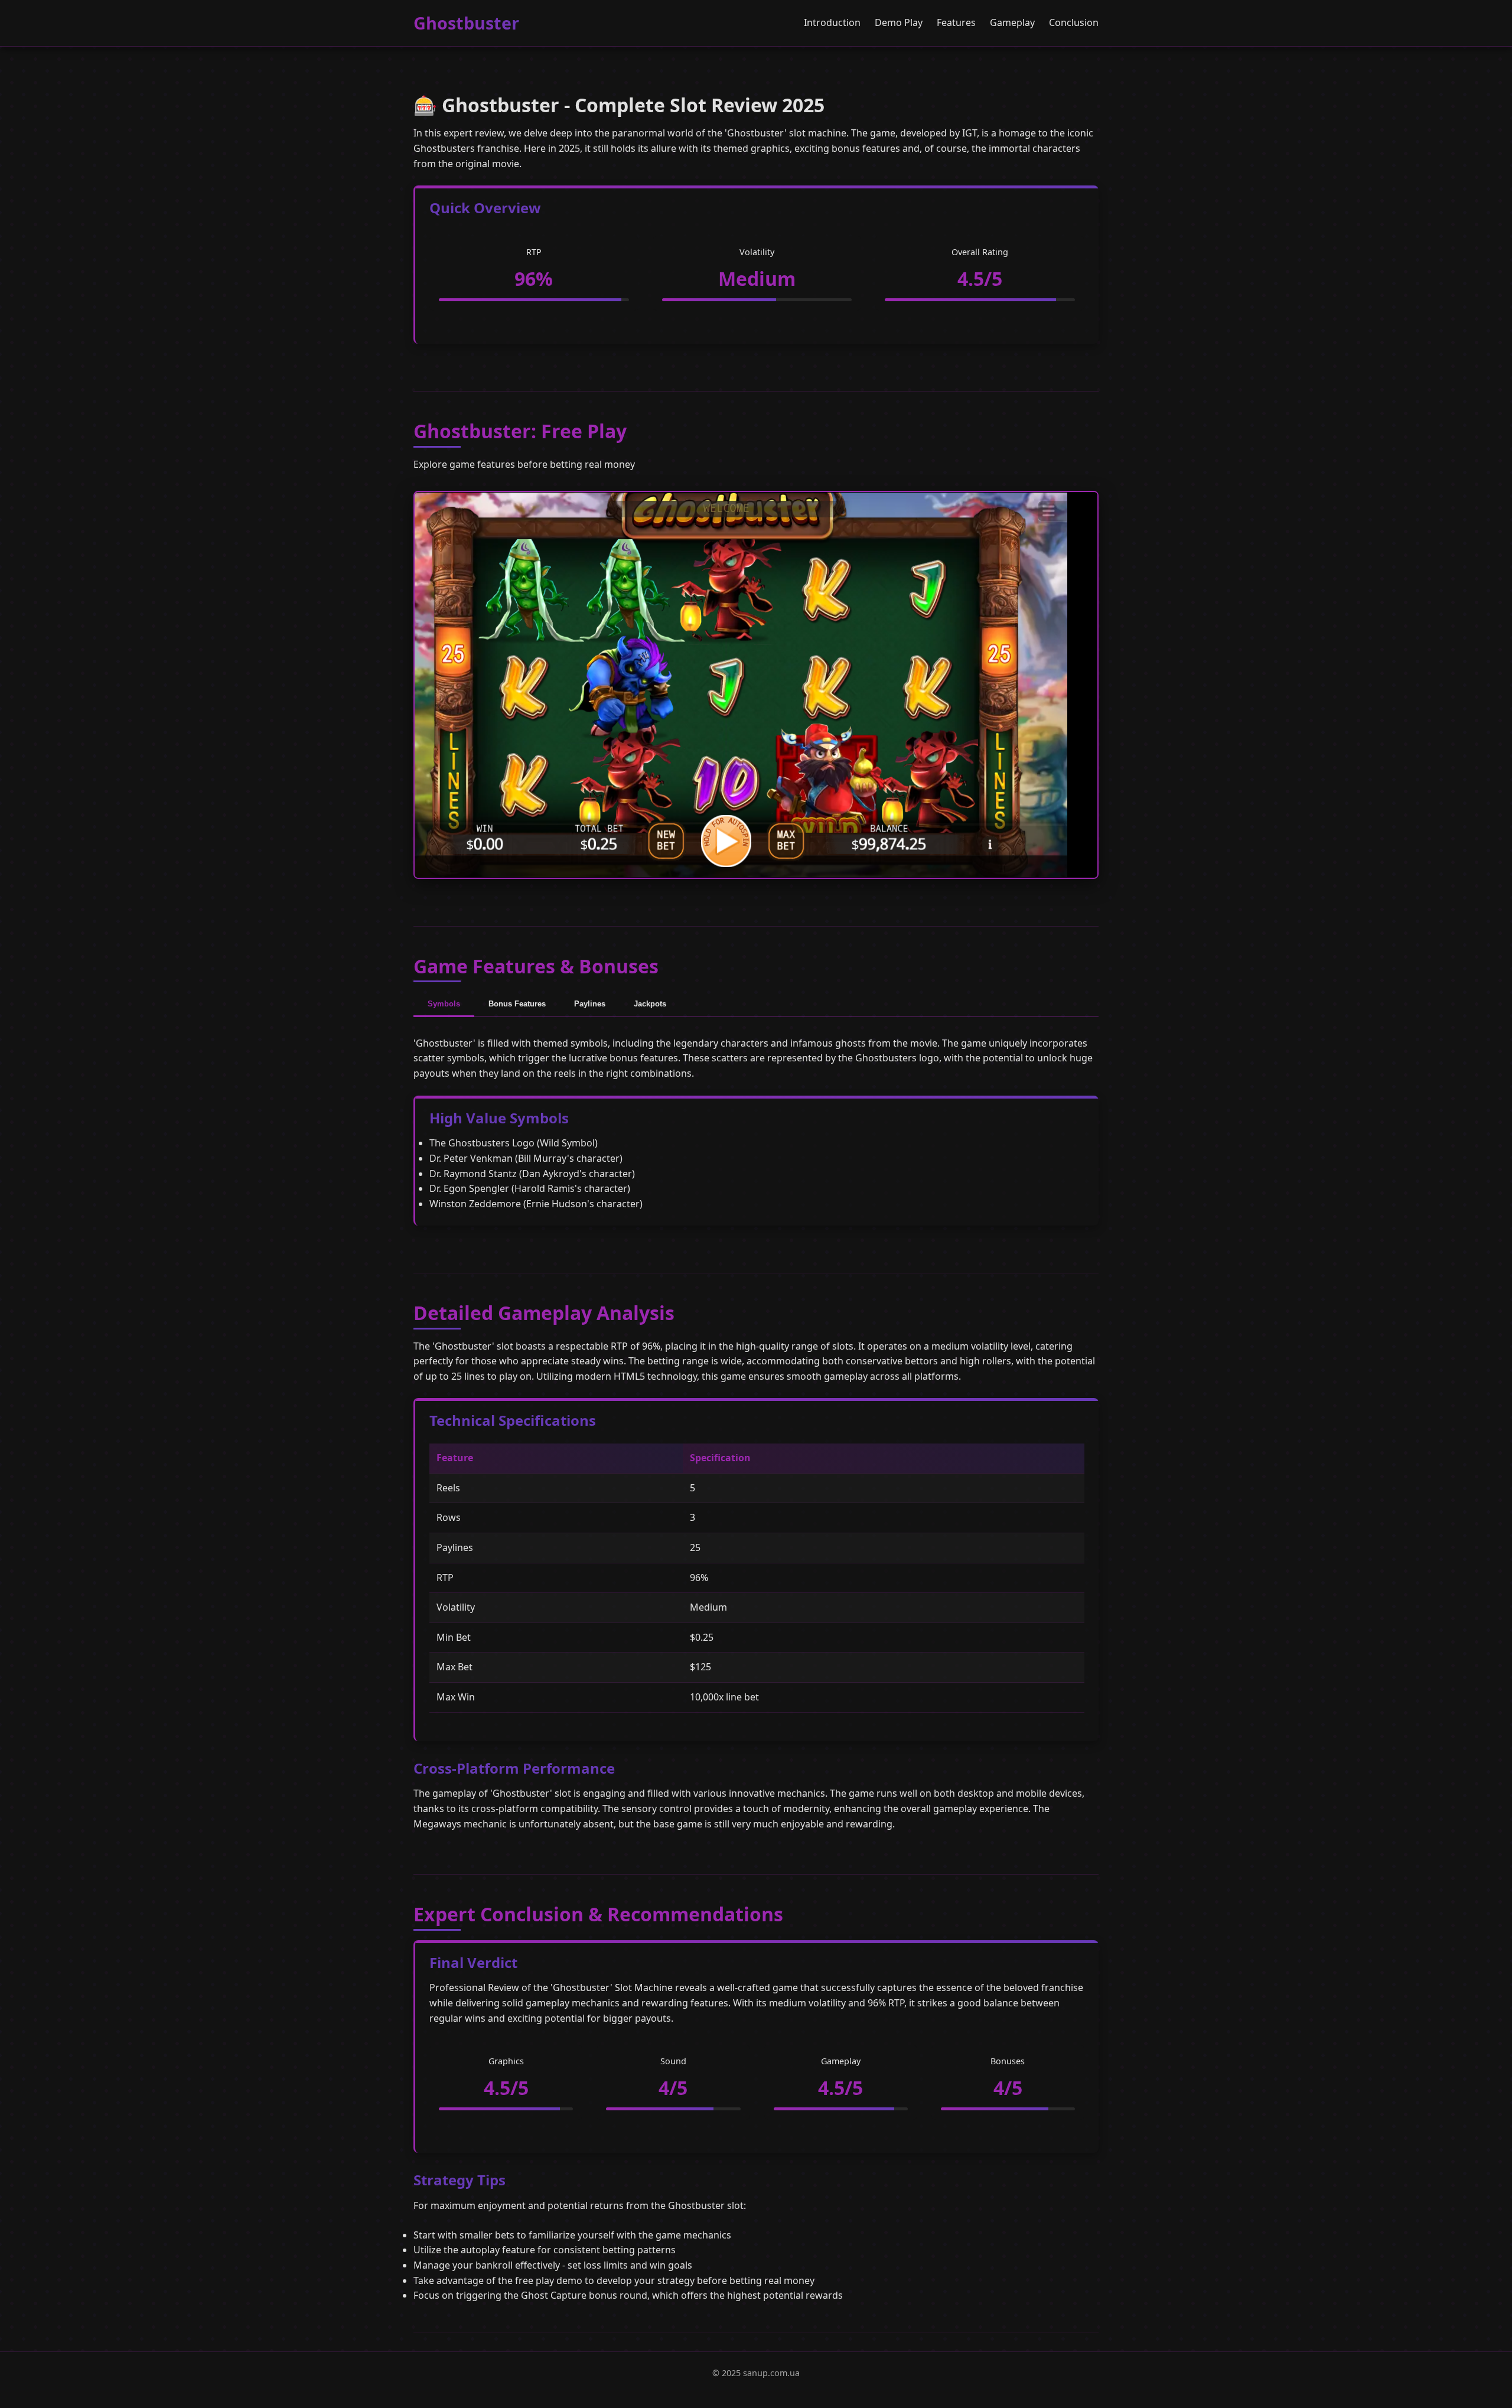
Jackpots (650, 1004)
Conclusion (1074, 22)
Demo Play (899, 22)
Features (956, 22)
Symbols (444, 1004)
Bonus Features (517, 1004)
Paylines (590, 1004)
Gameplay (1012, 22)
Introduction (832, 22)
